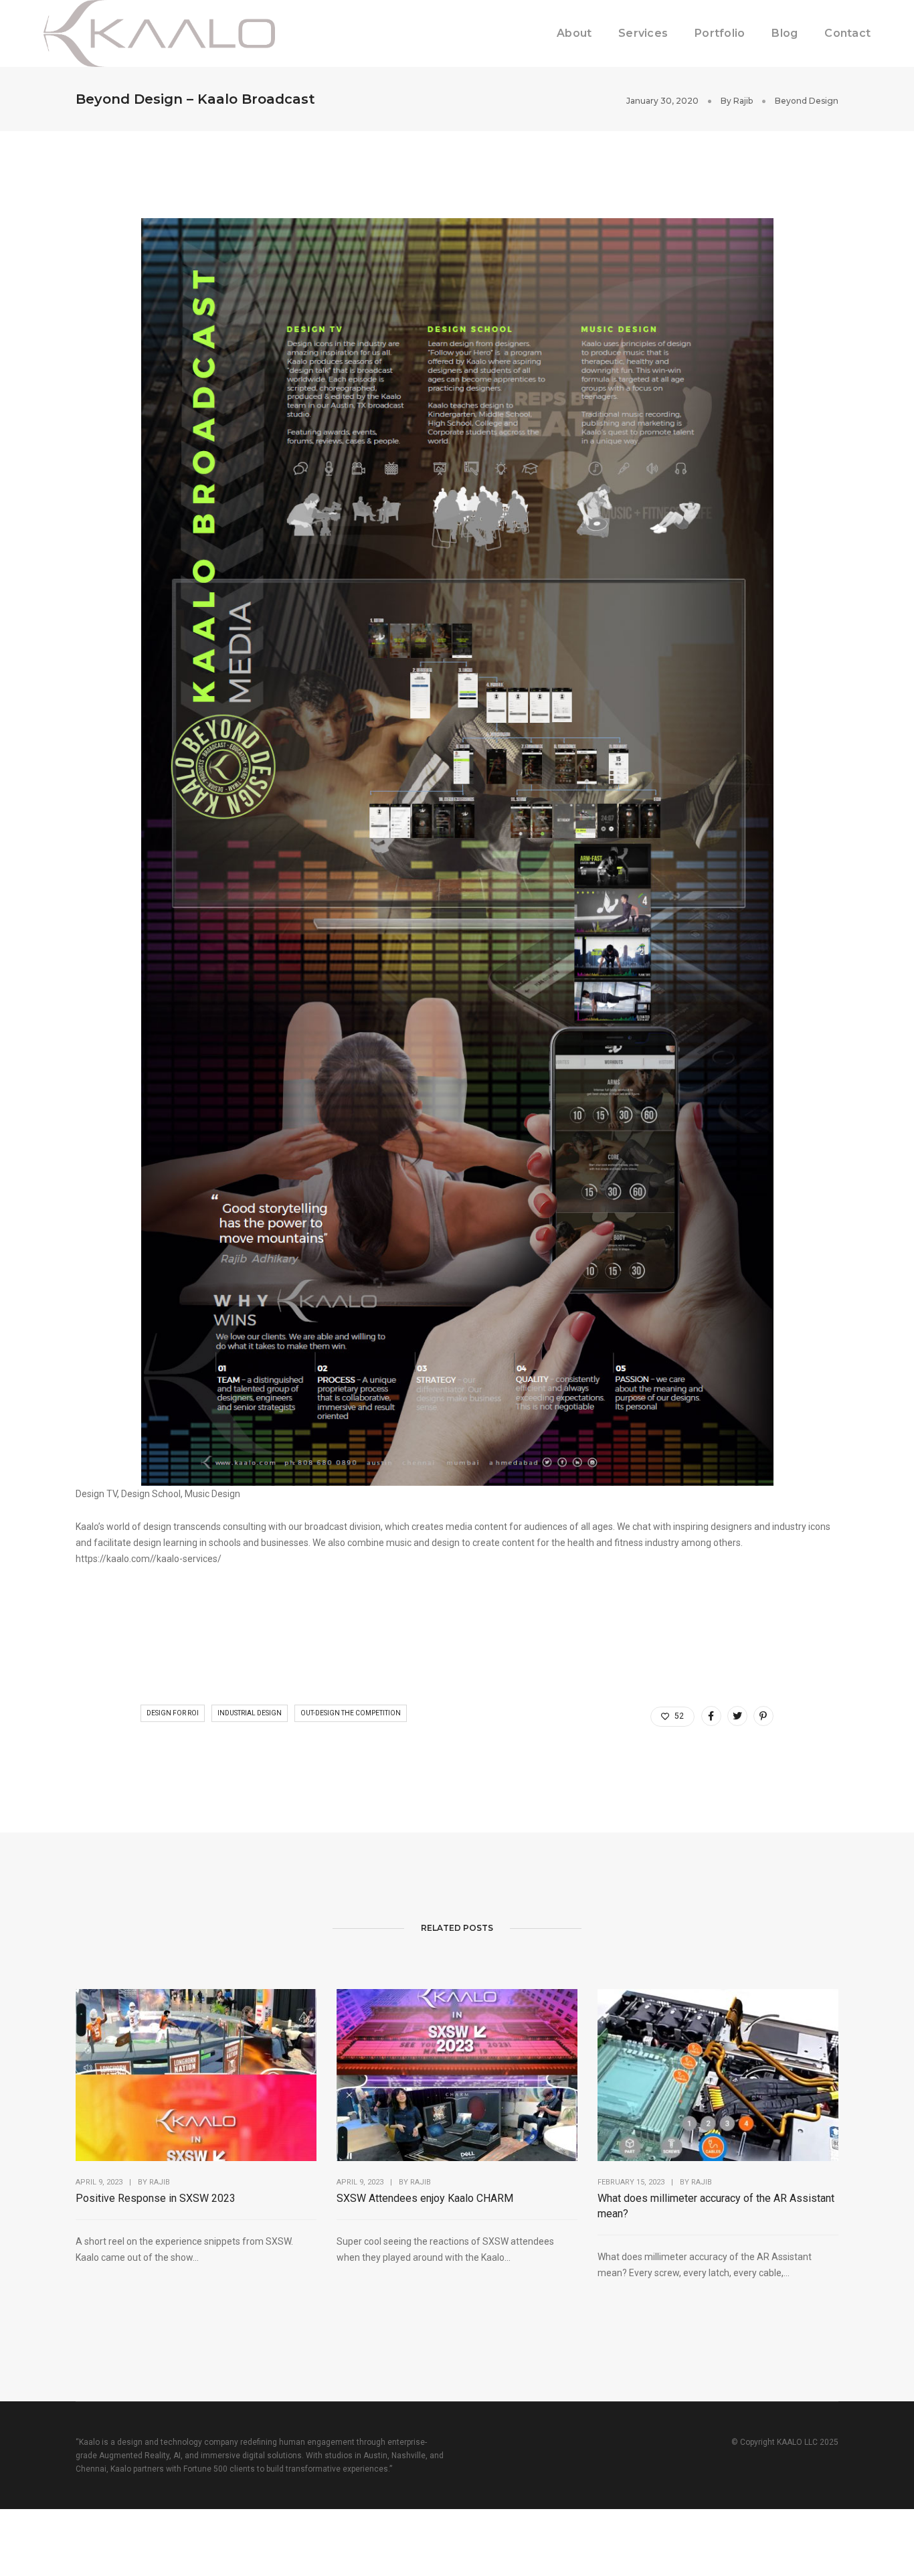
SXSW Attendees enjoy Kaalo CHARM (425, 2198)
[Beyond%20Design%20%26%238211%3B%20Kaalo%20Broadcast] (711, 1716)
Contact (847, 33)
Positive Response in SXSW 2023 (156, 2198)
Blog (785, 33)
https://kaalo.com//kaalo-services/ (149, 1559)
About (574, 33)
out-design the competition (351, 1713)
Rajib (743, 101)
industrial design (250, 1713)
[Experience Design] (159, 33)
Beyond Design (807, 101)
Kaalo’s (90, 1527)
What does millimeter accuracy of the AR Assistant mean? (716, 2206)
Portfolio (720, 33)
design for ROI (173, 1713)
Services (643, 33)
